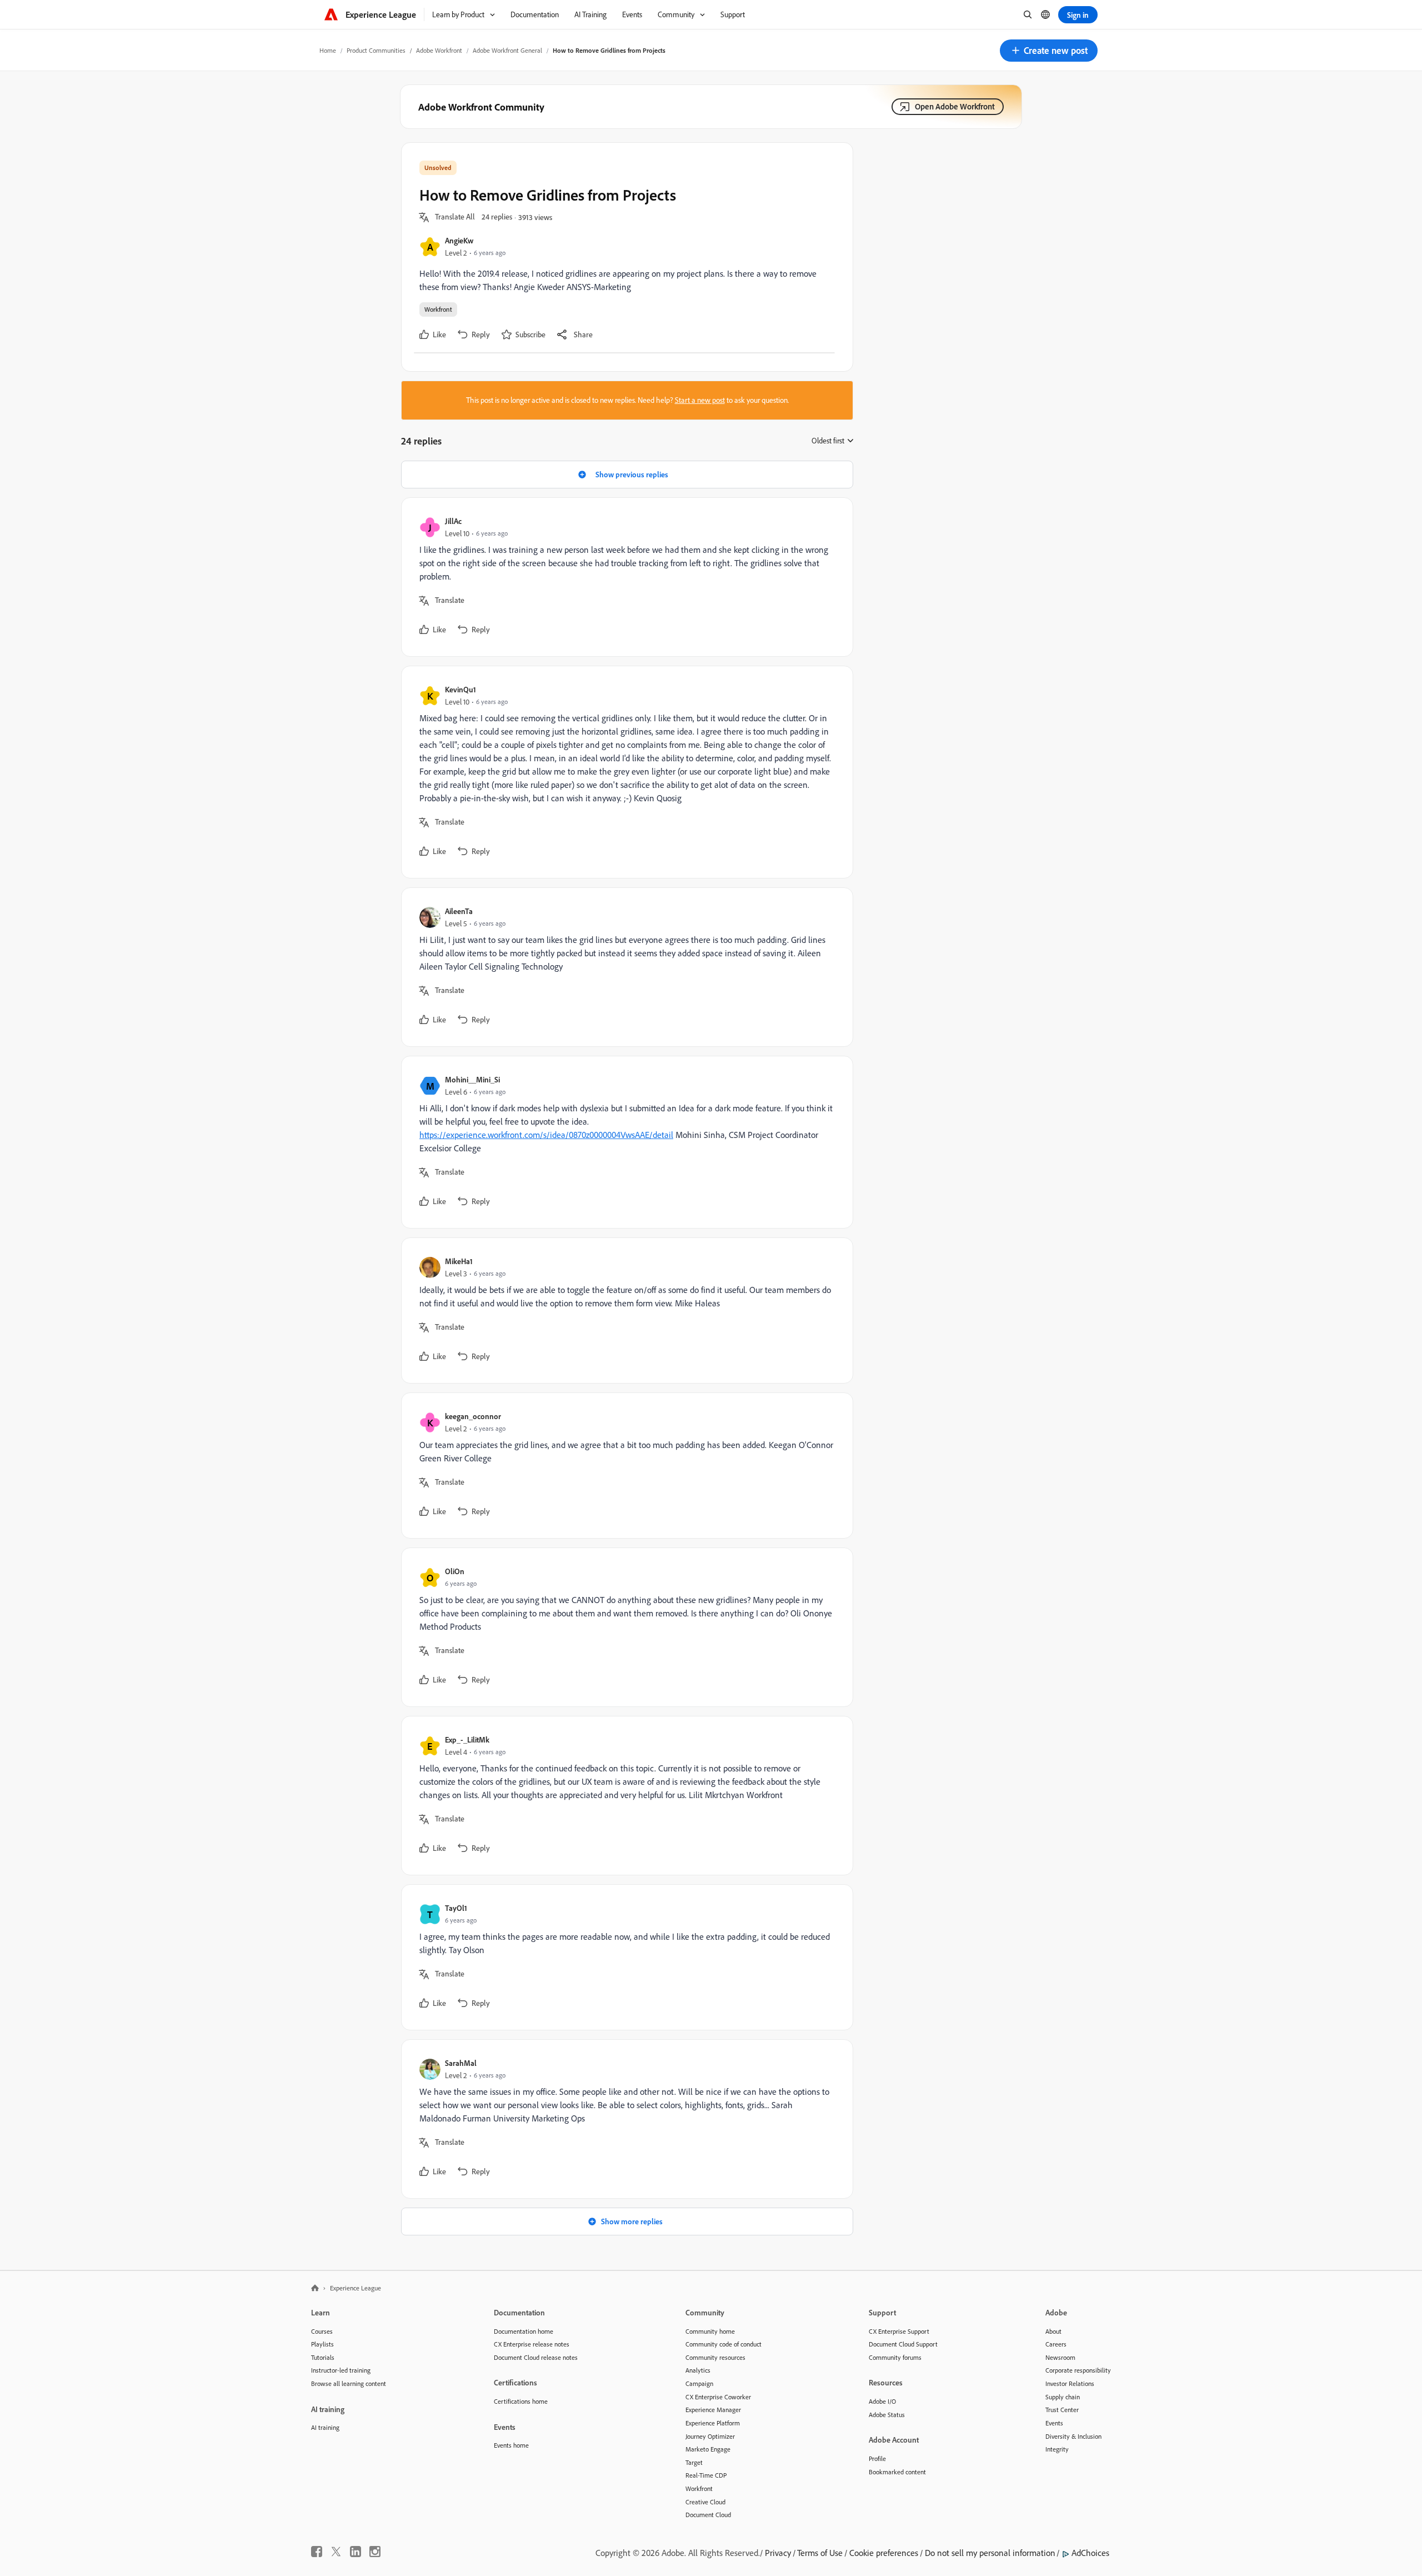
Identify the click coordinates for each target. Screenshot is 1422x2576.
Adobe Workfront (439, 50)
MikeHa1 (459, 1261)
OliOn (455, 1571)
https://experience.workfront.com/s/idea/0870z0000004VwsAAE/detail (546, 1135)
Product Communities (376, 50)
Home (328, 50)
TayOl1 (456, 1908)
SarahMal (461, 2063)
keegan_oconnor (473, 1416)
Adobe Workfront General (507, 50)
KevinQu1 (460, 689)
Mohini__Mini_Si (472, 1079)
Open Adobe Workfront (955, 106)
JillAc (453, 521)
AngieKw (459, 240)
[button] (1049, 51)
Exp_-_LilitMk (467, 1739)
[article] (624, 577)
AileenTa (459, 911)
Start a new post (700, 400)
